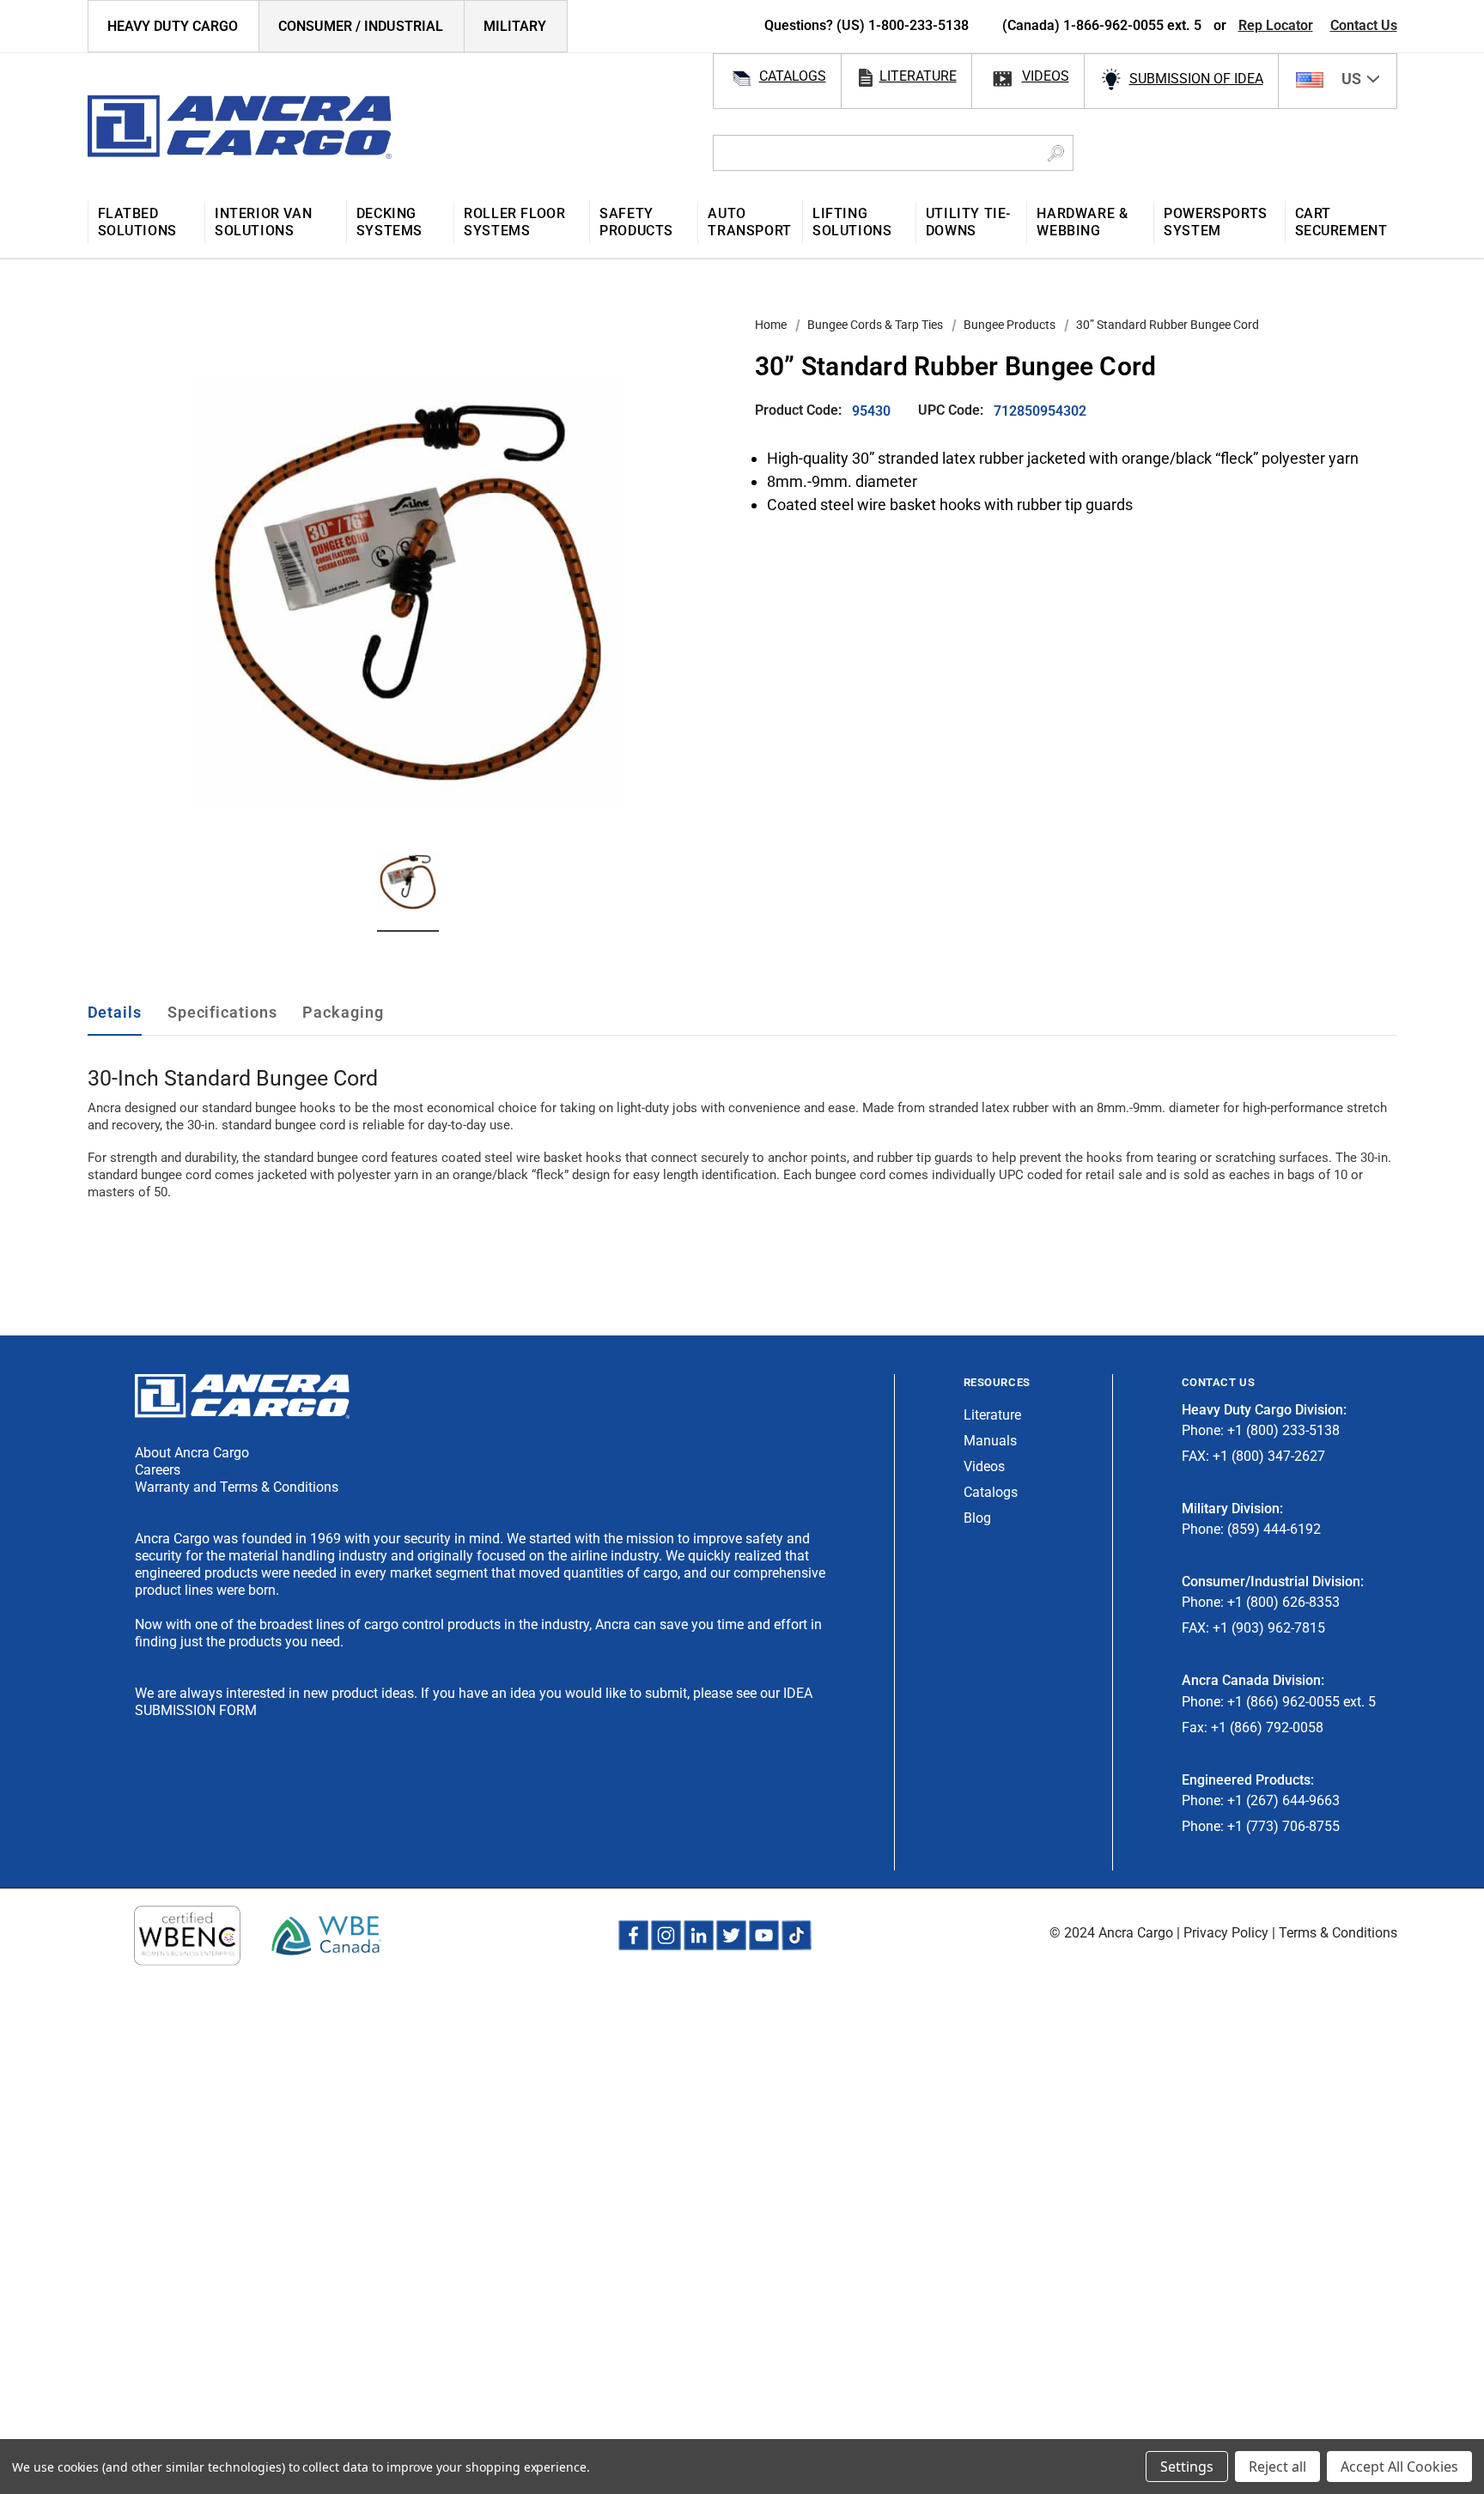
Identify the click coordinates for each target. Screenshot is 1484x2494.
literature (918, 76)
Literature (992, 1415)
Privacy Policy (1226, 1933)
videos (1046, 76)
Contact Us (1364, 25)
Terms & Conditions (1338, 1933)
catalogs (793, 76)
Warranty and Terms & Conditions (237, 1487)
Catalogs (991, 1492)
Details (115, 1012)
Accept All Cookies (1399, 2467)
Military (515, 26)
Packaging (343, 1012)
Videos (984, 1466)
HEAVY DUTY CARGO (173, 26)
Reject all (1277, 2467)
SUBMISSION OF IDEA (1196, 79)
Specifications (222, 1012)
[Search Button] (1056, 153)
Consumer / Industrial (361, 26)
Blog (977, 1518)
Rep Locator (1276, 25)
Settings (1187, 2467)
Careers (158, 1470)
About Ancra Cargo (192, 1453)
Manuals (990, 1441)
